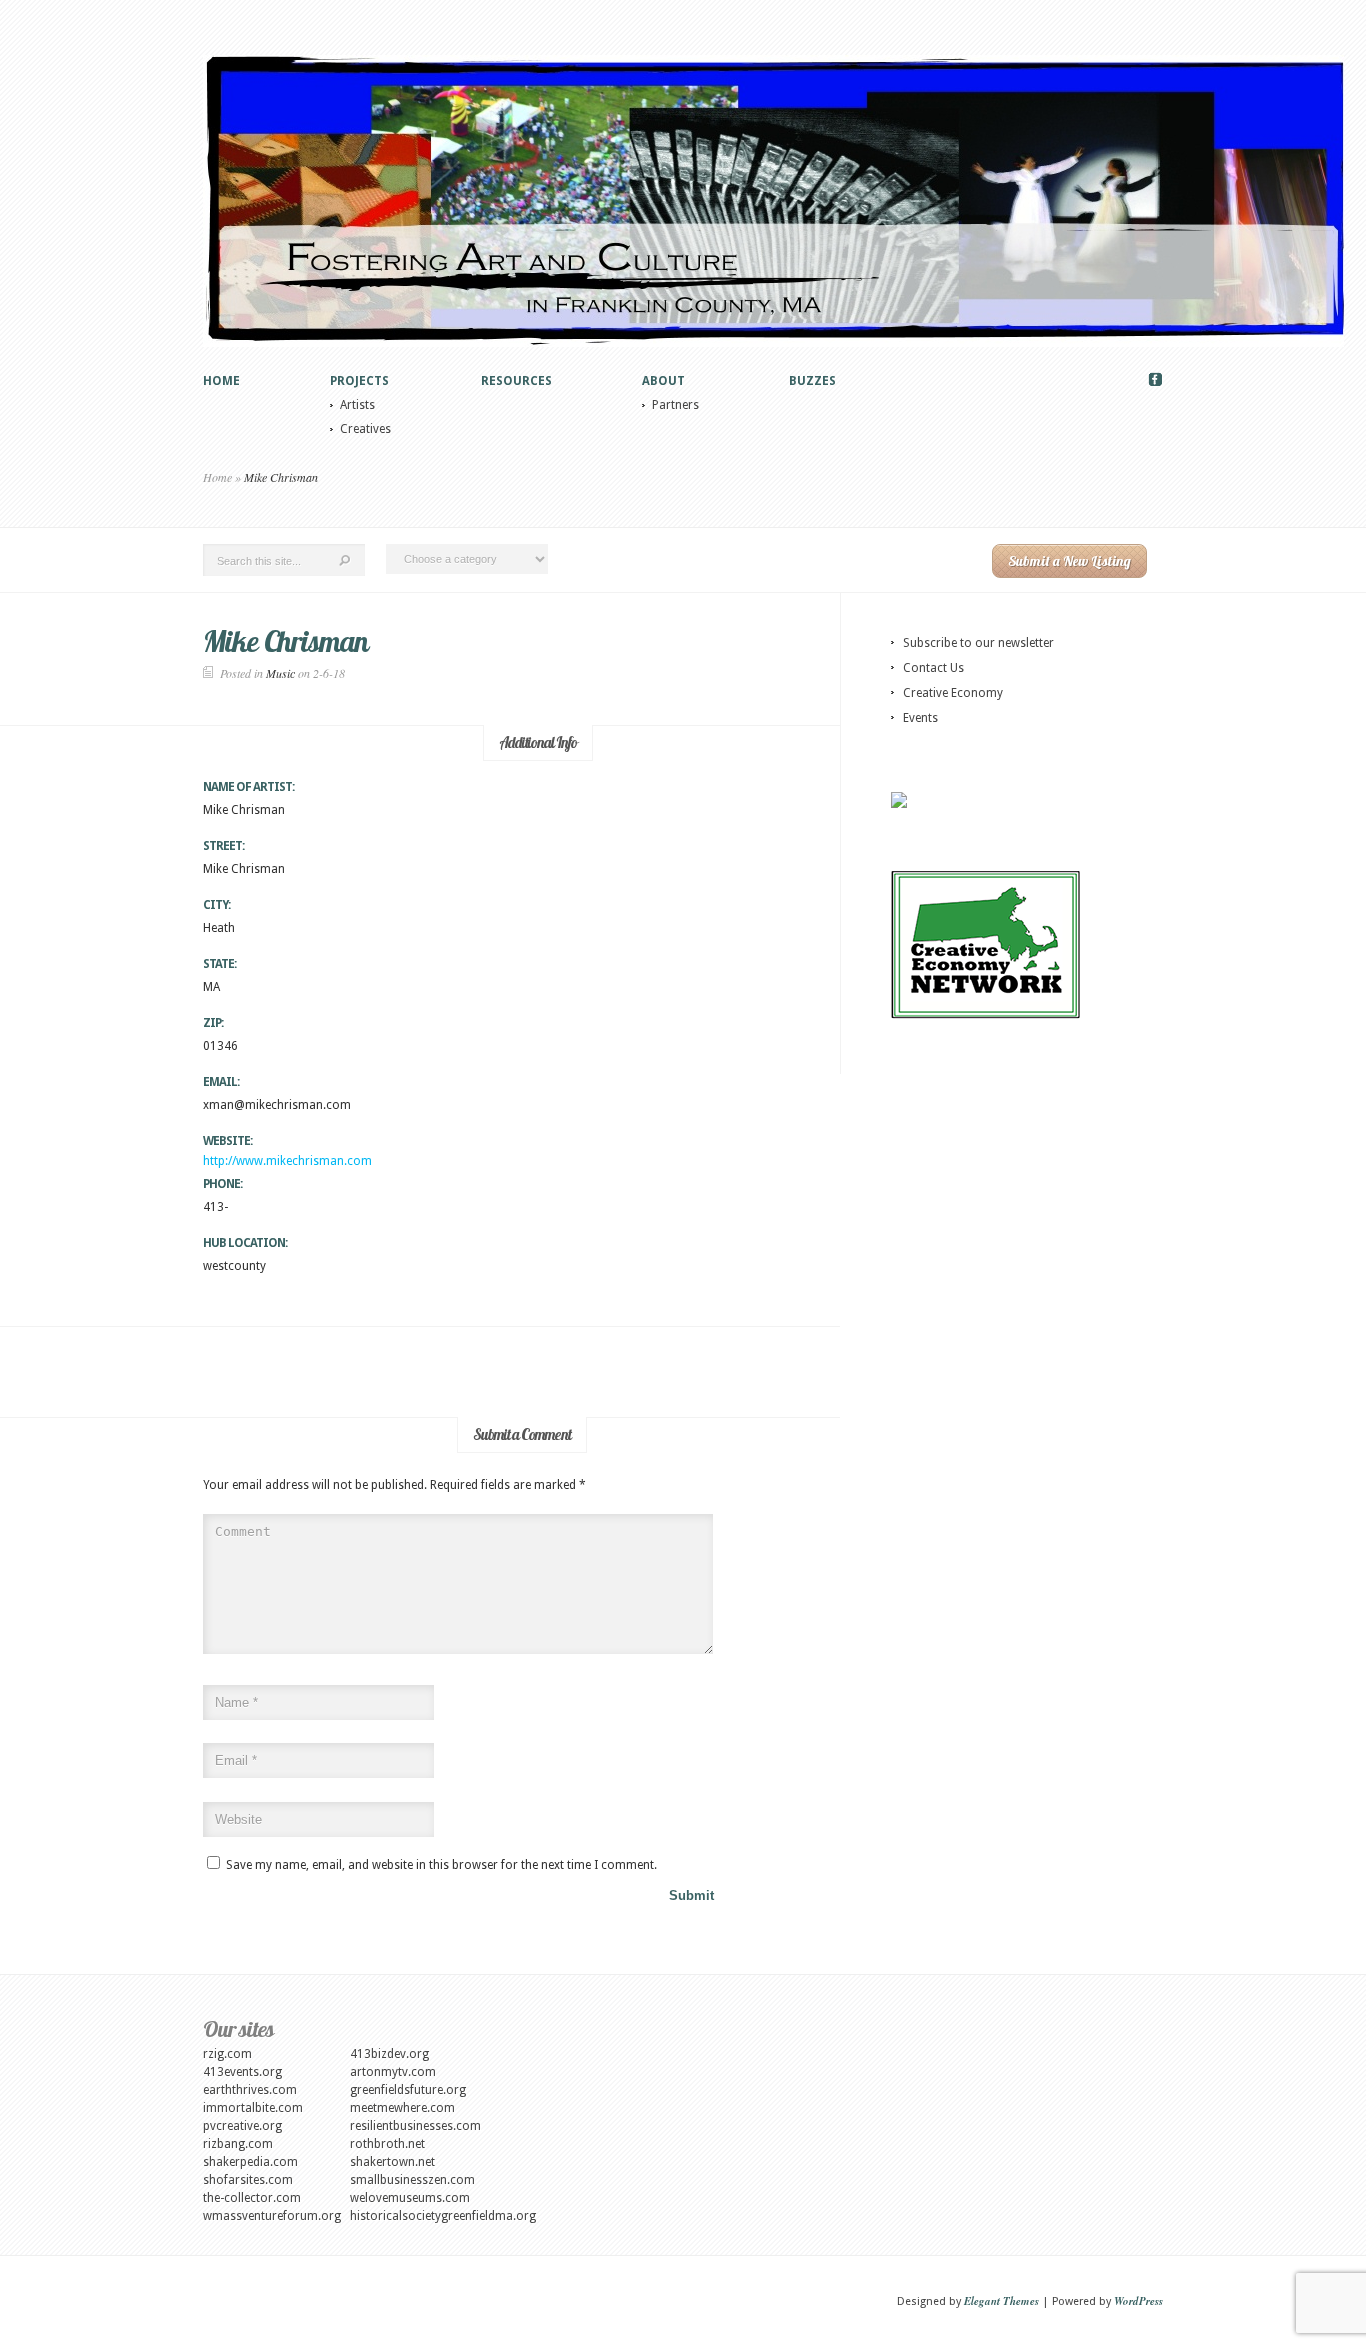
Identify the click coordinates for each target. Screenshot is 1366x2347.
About (663, 381)
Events (920, 718)
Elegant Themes (1001, 2301)
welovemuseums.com (410, 2198)
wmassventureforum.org (272, 2216)
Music (280, 673)
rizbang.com (238, 2144)
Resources (516, 381)
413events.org (242, 2072)
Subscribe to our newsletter (978, 643)
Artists (357, 405)
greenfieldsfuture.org (408, 2090)
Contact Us (933, 668)
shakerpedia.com (250, 2162)
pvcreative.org (242, 2126)
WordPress (1138, 2301)
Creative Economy (953, 693)
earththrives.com (250, 2090)
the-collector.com (252, 2198)
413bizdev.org (389, 2054)
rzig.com (227, 2054)
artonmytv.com (393, 2072)
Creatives (365, 429)
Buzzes (812, 381)
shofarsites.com (248, 2180)
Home (221, 381)
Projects (359, 381)
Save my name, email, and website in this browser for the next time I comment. (441, 1865)
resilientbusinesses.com (415, 2126)
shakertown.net (392, 2162)
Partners (675, 405)
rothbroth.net (387, 2144)
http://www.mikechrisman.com (287, 1161)
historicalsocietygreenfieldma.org (443, 2216)
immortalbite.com (253, 2108)
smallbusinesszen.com (412, 2180)
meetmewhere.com (402, 2108)
